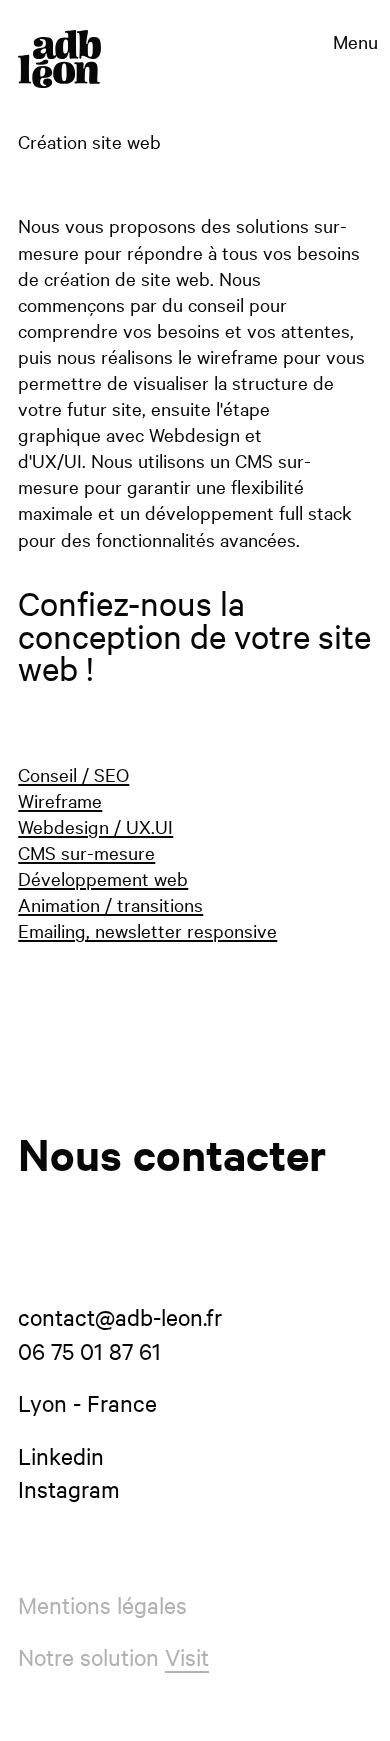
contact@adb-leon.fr (120, 1316)
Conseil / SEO (73, 774)
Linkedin (61, 1455)
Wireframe (60, 800)
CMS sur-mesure (86, 852)
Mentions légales (102, 1604)
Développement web (103, 878)
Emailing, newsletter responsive (147, 930)
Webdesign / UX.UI (95, 826)
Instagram (69, 1488)
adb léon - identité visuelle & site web (59, 59)
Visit (187, 1656)
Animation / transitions (110, 904)
